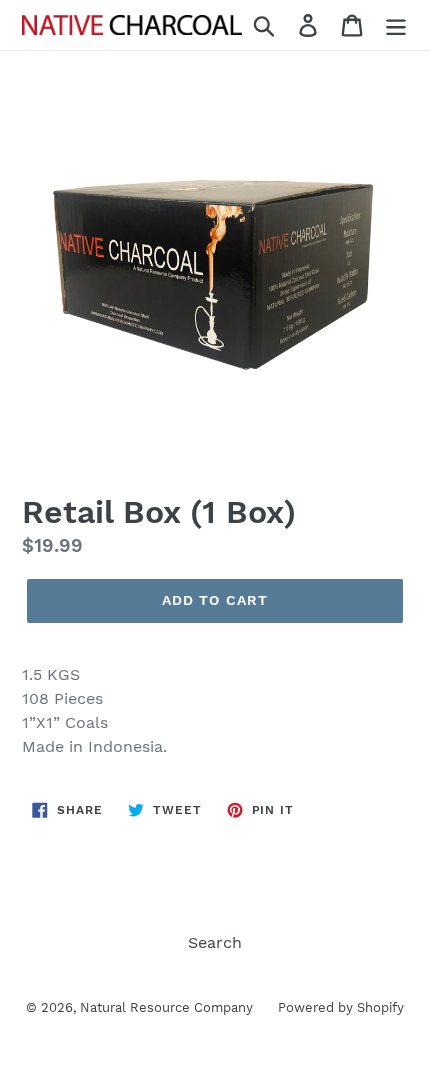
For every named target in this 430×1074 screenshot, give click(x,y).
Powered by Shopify (341, 1007)
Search (215, 942)
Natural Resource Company (166, 1007)
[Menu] (396, 25)
